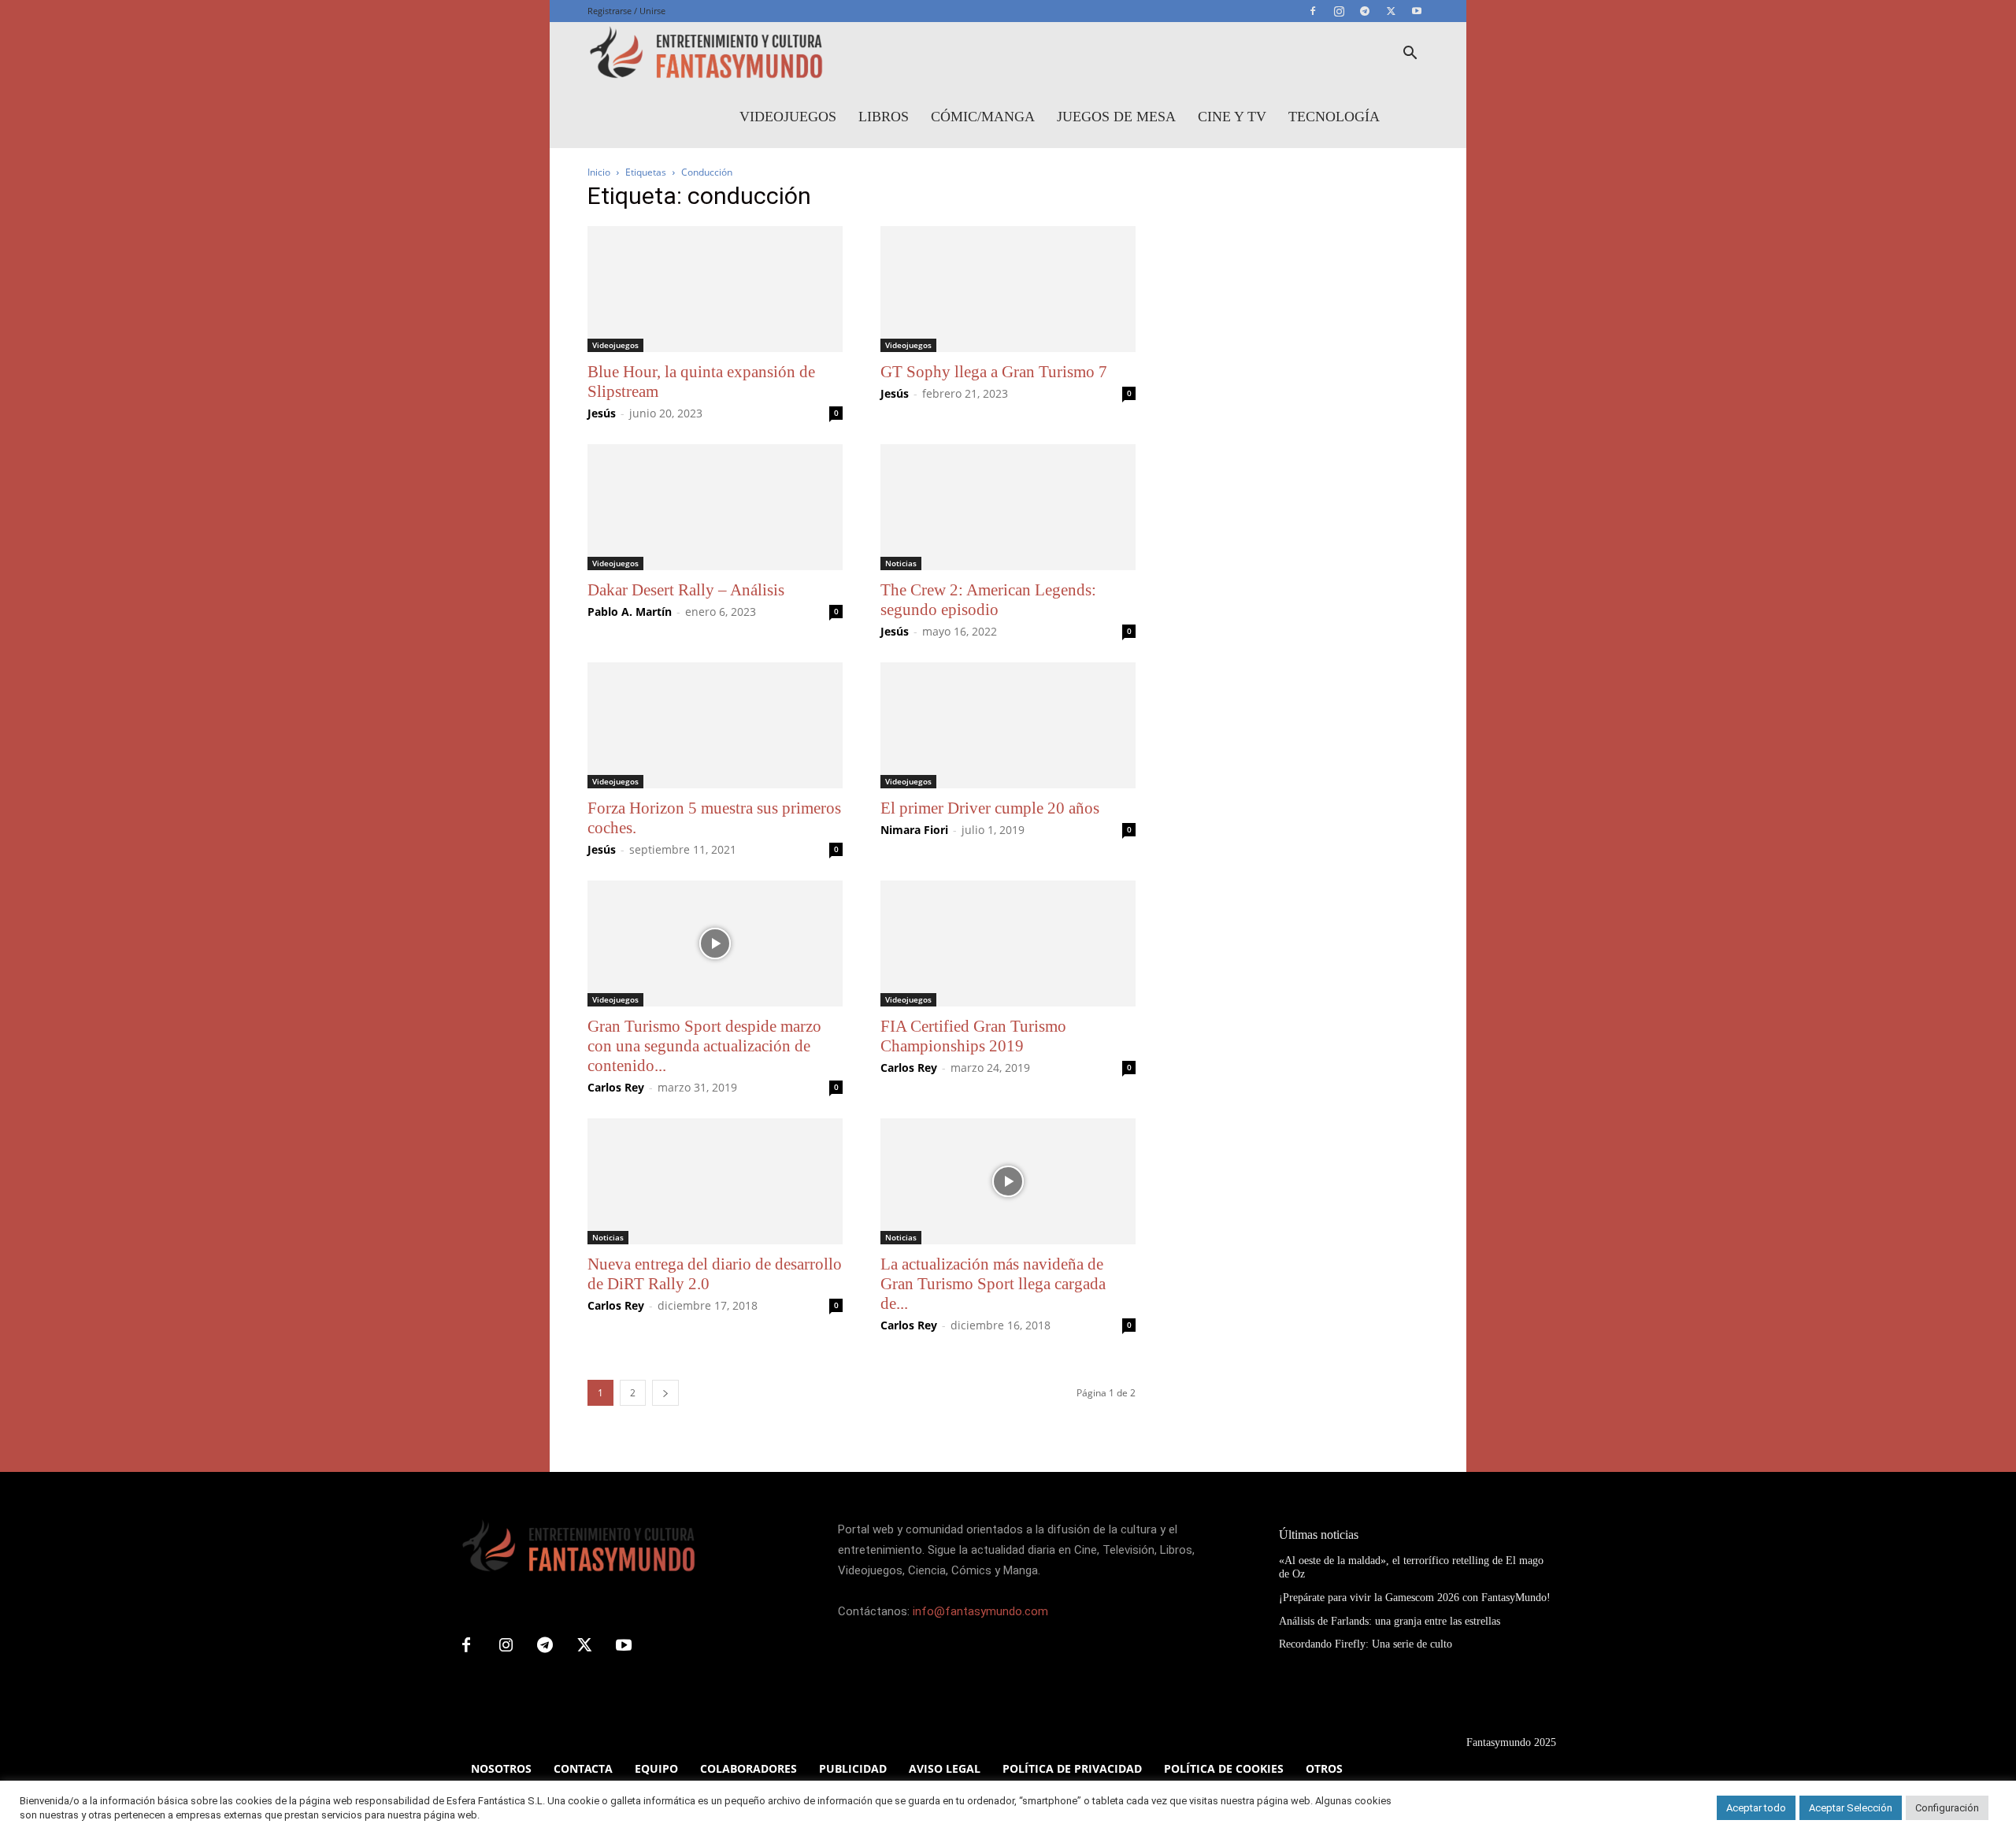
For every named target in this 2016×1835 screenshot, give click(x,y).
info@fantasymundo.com (980, 1611)
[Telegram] (1365, 11)
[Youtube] (1417, 11)
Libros (884, 117)
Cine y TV (1232, 117)
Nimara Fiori (914, 830)
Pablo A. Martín (630, 612)
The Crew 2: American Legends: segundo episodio (988, 600)
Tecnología (1334, 117)
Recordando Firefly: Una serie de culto (1366, 1644)
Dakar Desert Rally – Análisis (686, 590)
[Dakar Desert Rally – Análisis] (715, 507)
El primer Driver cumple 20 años (990, 808)
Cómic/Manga (983, 117)
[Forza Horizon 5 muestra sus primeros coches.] (715, 725)
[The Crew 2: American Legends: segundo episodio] (1008, 507)
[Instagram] (1339, 11)
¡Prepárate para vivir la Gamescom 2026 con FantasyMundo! (1415, 1598)
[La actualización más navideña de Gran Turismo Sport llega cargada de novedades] (1008, 1181)
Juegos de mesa (1116, 117)
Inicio (599, 172)
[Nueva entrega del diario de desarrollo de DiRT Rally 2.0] (715, 1181)
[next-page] (665, 1393)
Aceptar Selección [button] (1851, 1808)
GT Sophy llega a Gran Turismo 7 (994, 372)
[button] (1410, 55)
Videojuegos (788, 117)
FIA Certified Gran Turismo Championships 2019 (973, 1036)
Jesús (602, 413)
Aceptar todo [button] (1756, 1808)
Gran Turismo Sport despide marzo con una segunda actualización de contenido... (704, 1046)
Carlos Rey (616, 1087)
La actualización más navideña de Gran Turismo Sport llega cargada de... (993, 1284)
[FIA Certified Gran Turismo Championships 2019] (1008, 943)
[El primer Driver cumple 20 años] (1008, 725)
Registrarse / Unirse (626, 11)
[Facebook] (1313, 11)
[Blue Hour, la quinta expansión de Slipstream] (715, 289)
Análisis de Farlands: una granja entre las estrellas (1390, 1621)
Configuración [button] (1947, 1808)
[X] (1391, 11)
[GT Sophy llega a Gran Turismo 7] (1008, 289)
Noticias (901, 563)
